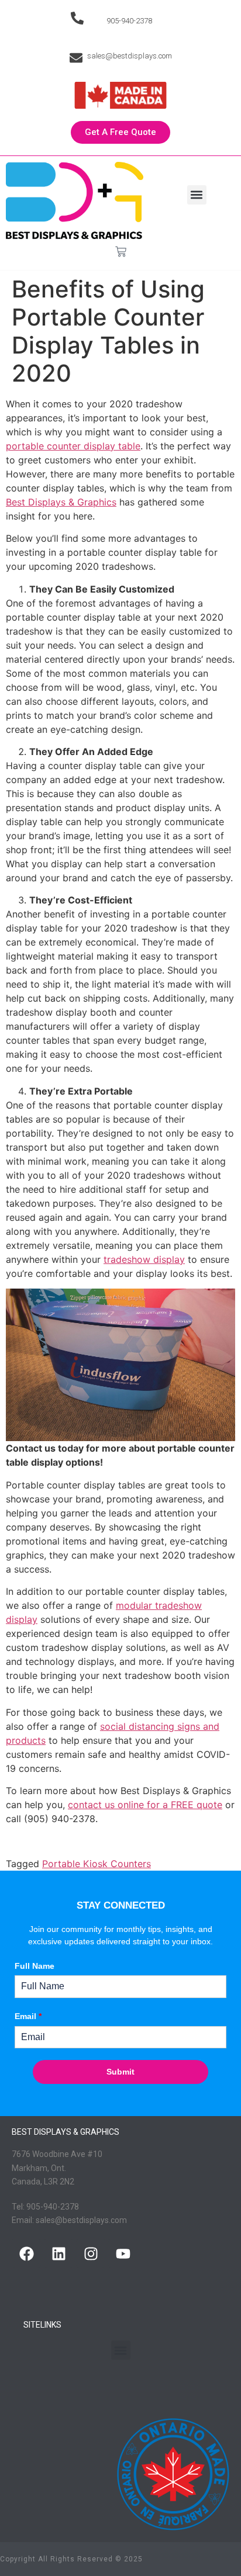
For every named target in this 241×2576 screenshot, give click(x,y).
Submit (120, 2072)
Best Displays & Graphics (61, 502)
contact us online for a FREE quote (145, 1805)
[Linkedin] (58, 2253)
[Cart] (121, 252)
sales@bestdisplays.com (130, 56)
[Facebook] (26, 2253)
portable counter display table (73, 446)
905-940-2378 (129, 21)
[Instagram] (91, 2253)
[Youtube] (123, 2253)
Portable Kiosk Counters (97, 1864)
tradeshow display (144, 1259)
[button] (197, 195)
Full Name (35, 1966)
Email (28, 2016)
